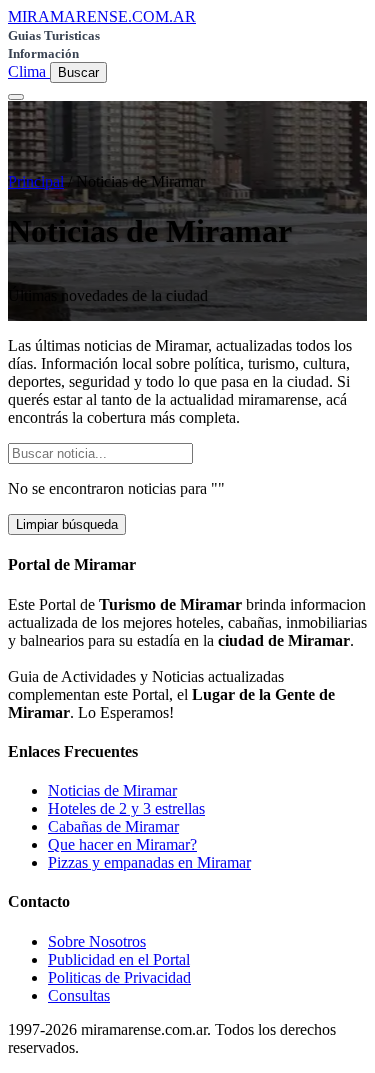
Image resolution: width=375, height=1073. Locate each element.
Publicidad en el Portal (119, 959)
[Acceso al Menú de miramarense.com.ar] (16, 97)
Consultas (79, 995)
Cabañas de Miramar (113, 826)
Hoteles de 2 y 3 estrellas (126, 808)
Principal (36, 181)
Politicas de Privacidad (119, 977)
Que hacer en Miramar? (122, 844)
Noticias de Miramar (112, 790)
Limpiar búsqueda (67, 524)
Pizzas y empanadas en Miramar (149, 862)
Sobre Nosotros (97, 941)
